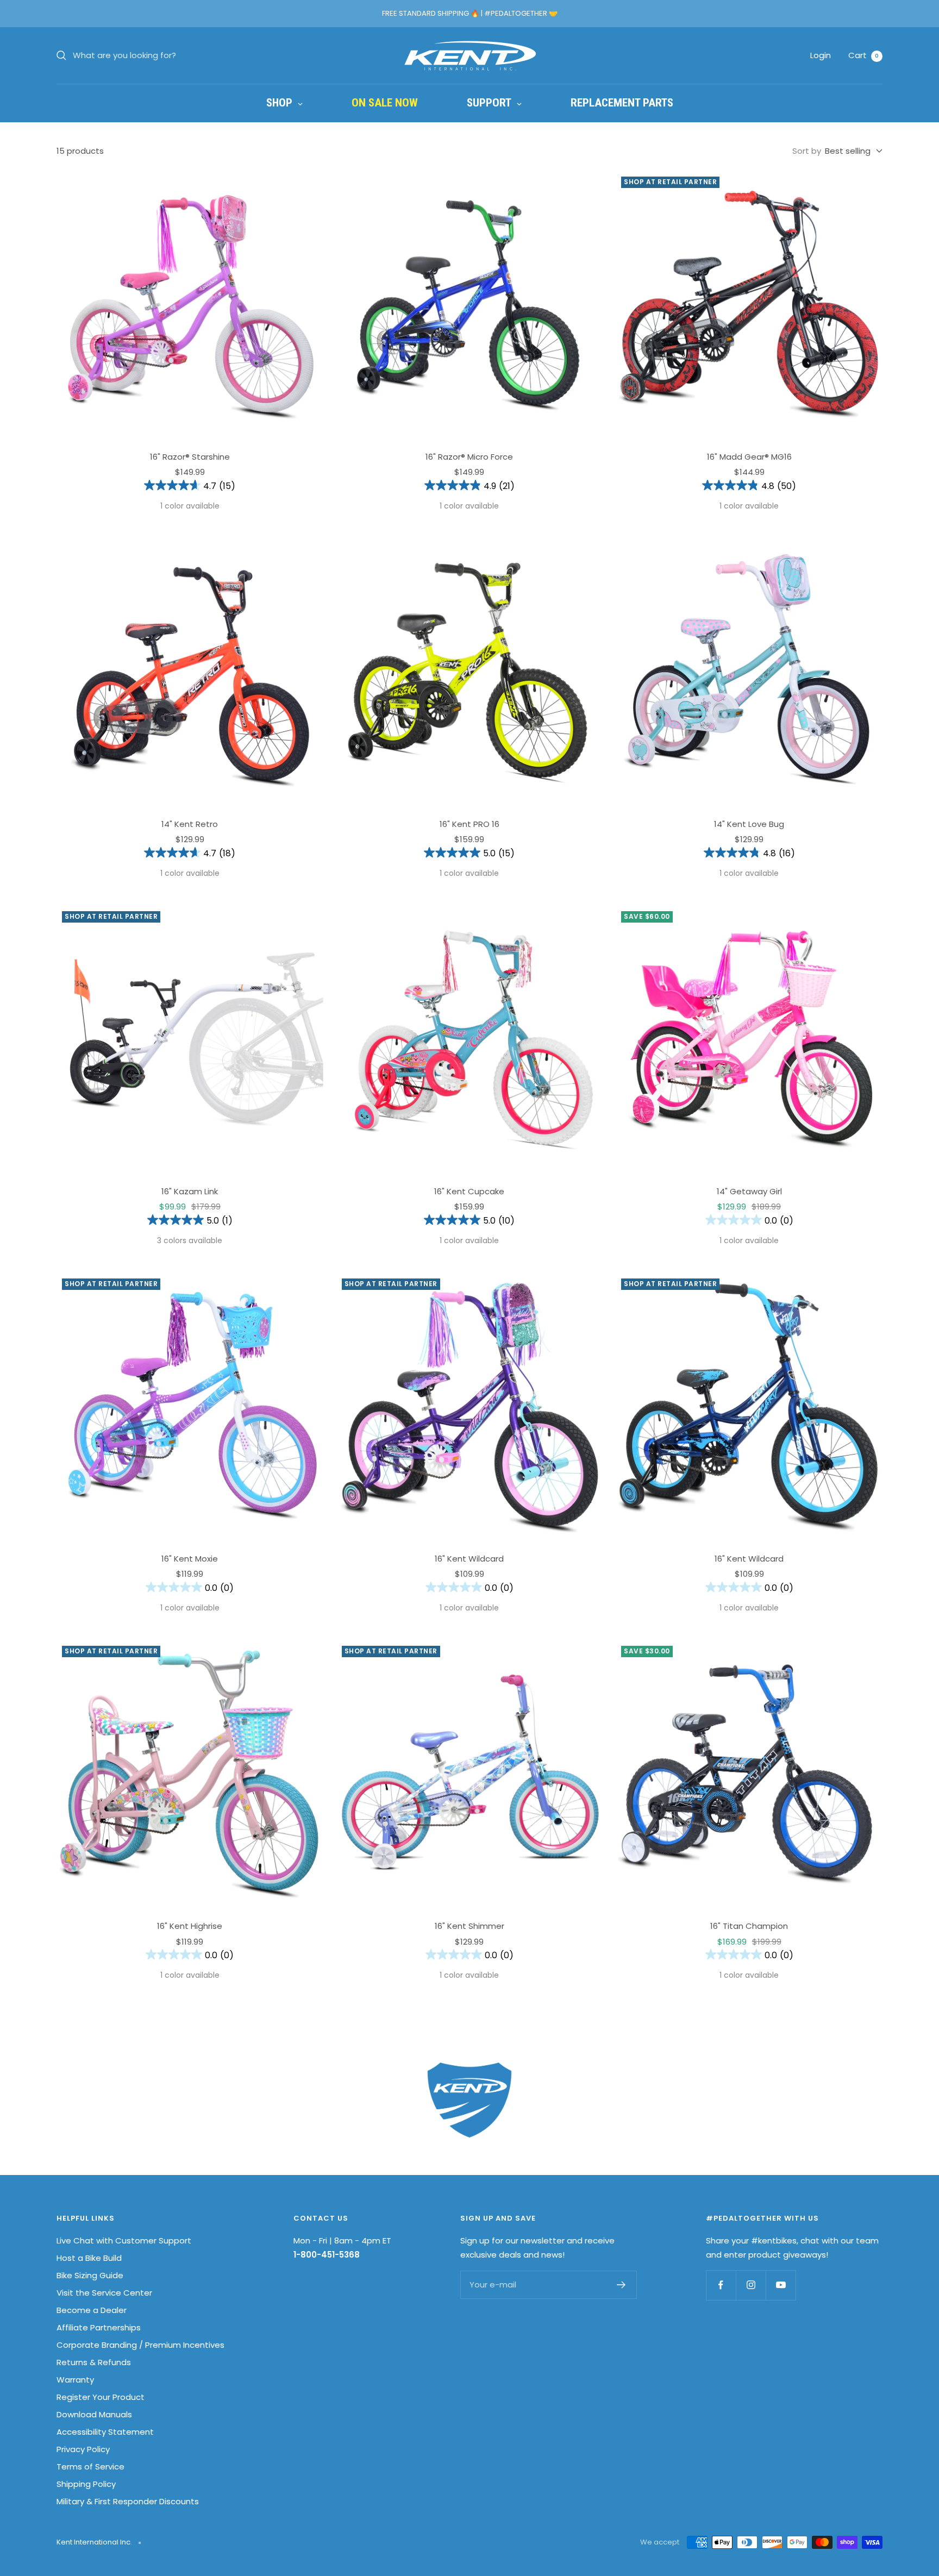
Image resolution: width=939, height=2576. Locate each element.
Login (821, 55)
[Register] (621, 2285)
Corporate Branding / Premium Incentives (140, 2345)
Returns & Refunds (94, 2362)
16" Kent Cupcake (469, 1191)
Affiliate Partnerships (99, 2327)
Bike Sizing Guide (90, 2275)
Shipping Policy (86, 2484)
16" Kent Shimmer (469, 1926)
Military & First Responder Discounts (128, 2501)
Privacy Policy (83, 2449)
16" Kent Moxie (190, 1559)
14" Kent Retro (190, 824)
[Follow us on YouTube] (781, 2285)
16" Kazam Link (190, 1191)
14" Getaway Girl (749, 1191)
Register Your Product (101, 2397)
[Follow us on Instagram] (751, 2285)
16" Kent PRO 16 (469, 824)
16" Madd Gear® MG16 (749, 457)
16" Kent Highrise (190, 1926)
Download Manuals (94, 2414)
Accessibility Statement (105, 2432)
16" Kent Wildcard (469, 1559)
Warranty (75, 2380)
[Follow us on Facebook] (721, 2285)
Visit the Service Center (104, 2293)
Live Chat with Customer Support (124, 2240)
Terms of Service (90, 2467)
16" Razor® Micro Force (469, 457)
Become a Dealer (92, 2310)
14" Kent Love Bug (749, 824)
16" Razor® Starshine (190, 457)
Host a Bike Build (89, 2258)
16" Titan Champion (749, 1926)
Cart (863, 55)
